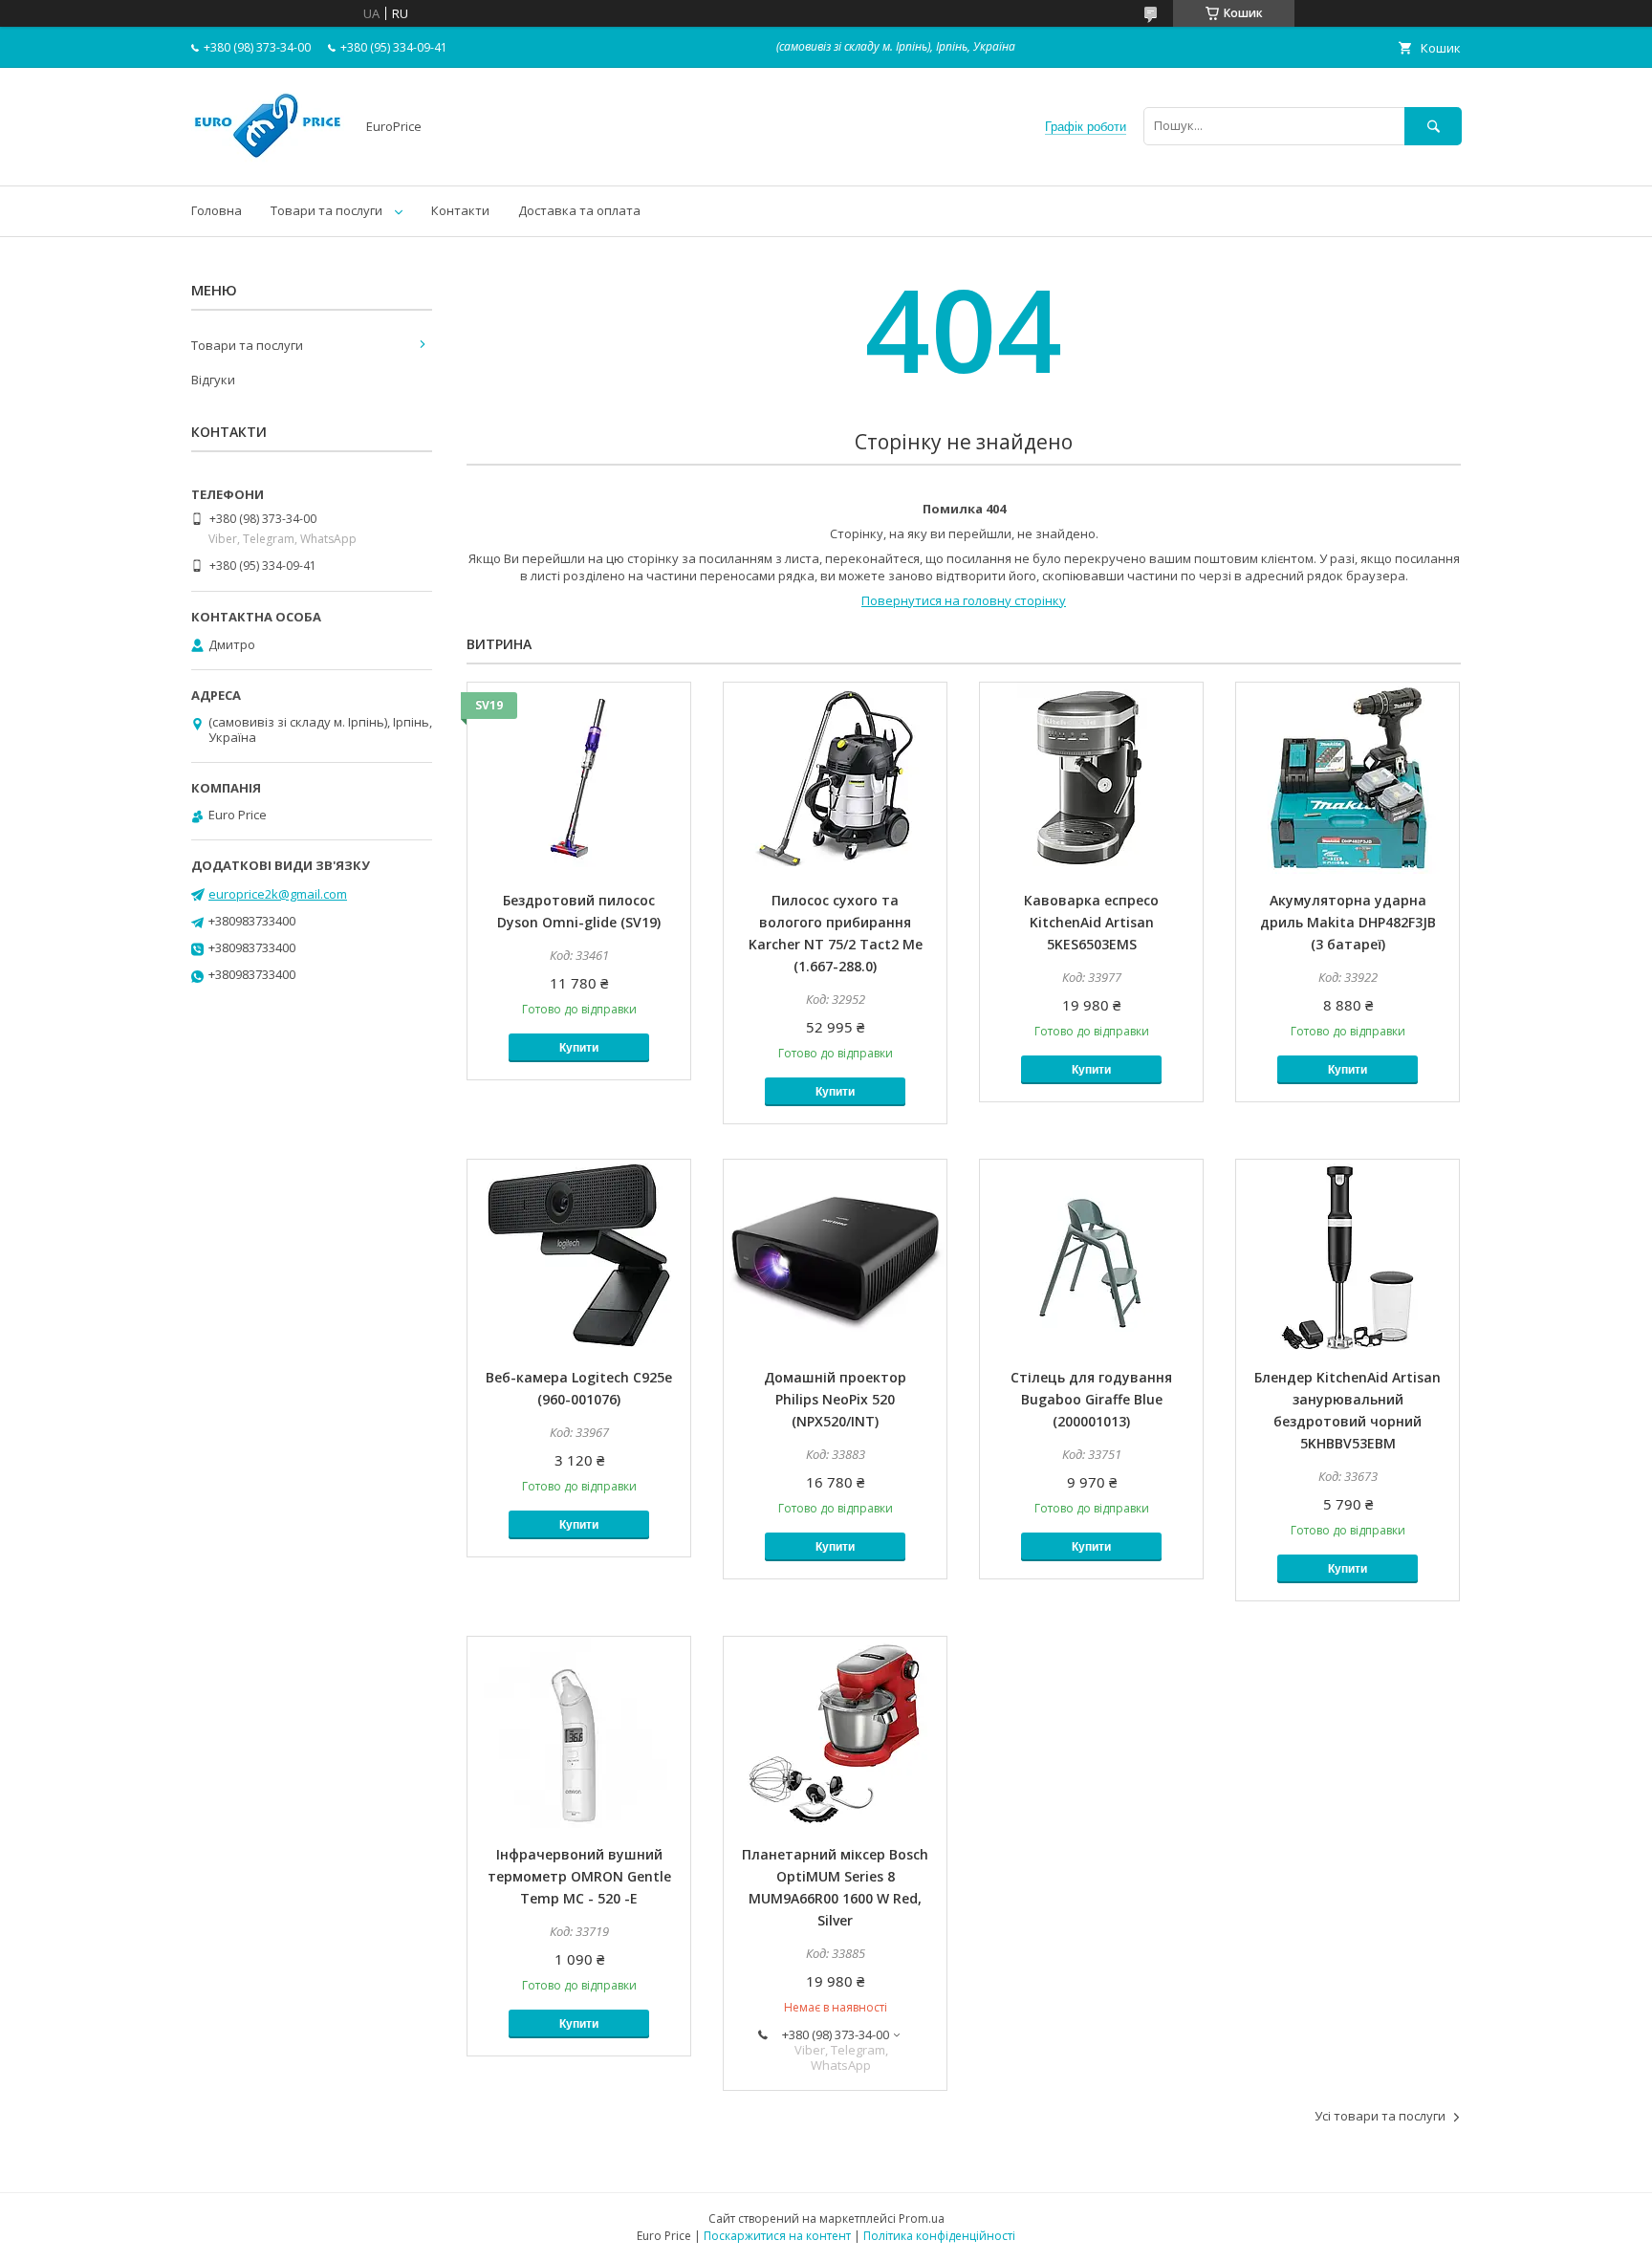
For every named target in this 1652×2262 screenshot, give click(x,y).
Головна (217, 210)
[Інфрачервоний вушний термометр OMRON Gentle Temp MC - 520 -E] (579, 1732)
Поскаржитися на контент (777, 2236)
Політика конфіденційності (939, 2236)
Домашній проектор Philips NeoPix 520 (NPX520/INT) (835, 1399)
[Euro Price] (268, 161)
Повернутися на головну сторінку (964, 600)
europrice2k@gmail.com (278, 894)
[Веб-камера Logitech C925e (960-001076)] (579, 1255)
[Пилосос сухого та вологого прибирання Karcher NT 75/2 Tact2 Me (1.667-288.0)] (835, 778)
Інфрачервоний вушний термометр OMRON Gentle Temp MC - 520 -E (579, 1876)
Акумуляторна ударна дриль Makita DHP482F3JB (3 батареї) (1348, 922)
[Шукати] (1433, 126)
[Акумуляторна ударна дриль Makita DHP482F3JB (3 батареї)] (1348, 778)
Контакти (460, 210)
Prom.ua (922, 2218)
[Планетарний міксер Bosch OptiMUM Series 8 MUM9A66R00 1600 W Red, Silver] (835, 1732)
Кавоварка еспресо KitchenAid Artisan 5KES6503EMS (1091, 922)
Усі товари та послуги (1380, 2116)
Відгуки (213, 380)
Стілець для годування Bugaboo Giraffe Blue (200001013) (1091, 1399)
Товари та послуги (326, 210)
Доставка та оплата (579, 210)
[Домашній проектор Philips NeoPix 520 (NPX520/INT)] (835, 1255)
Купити (579, 1048)
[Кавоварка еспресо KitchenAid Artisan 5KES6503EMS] (1091, 778)
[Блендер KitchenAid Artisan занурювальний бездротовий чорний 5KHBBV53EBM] (1348, 1255)
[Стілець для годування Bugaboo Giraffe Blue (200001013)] (1091, 1255)
